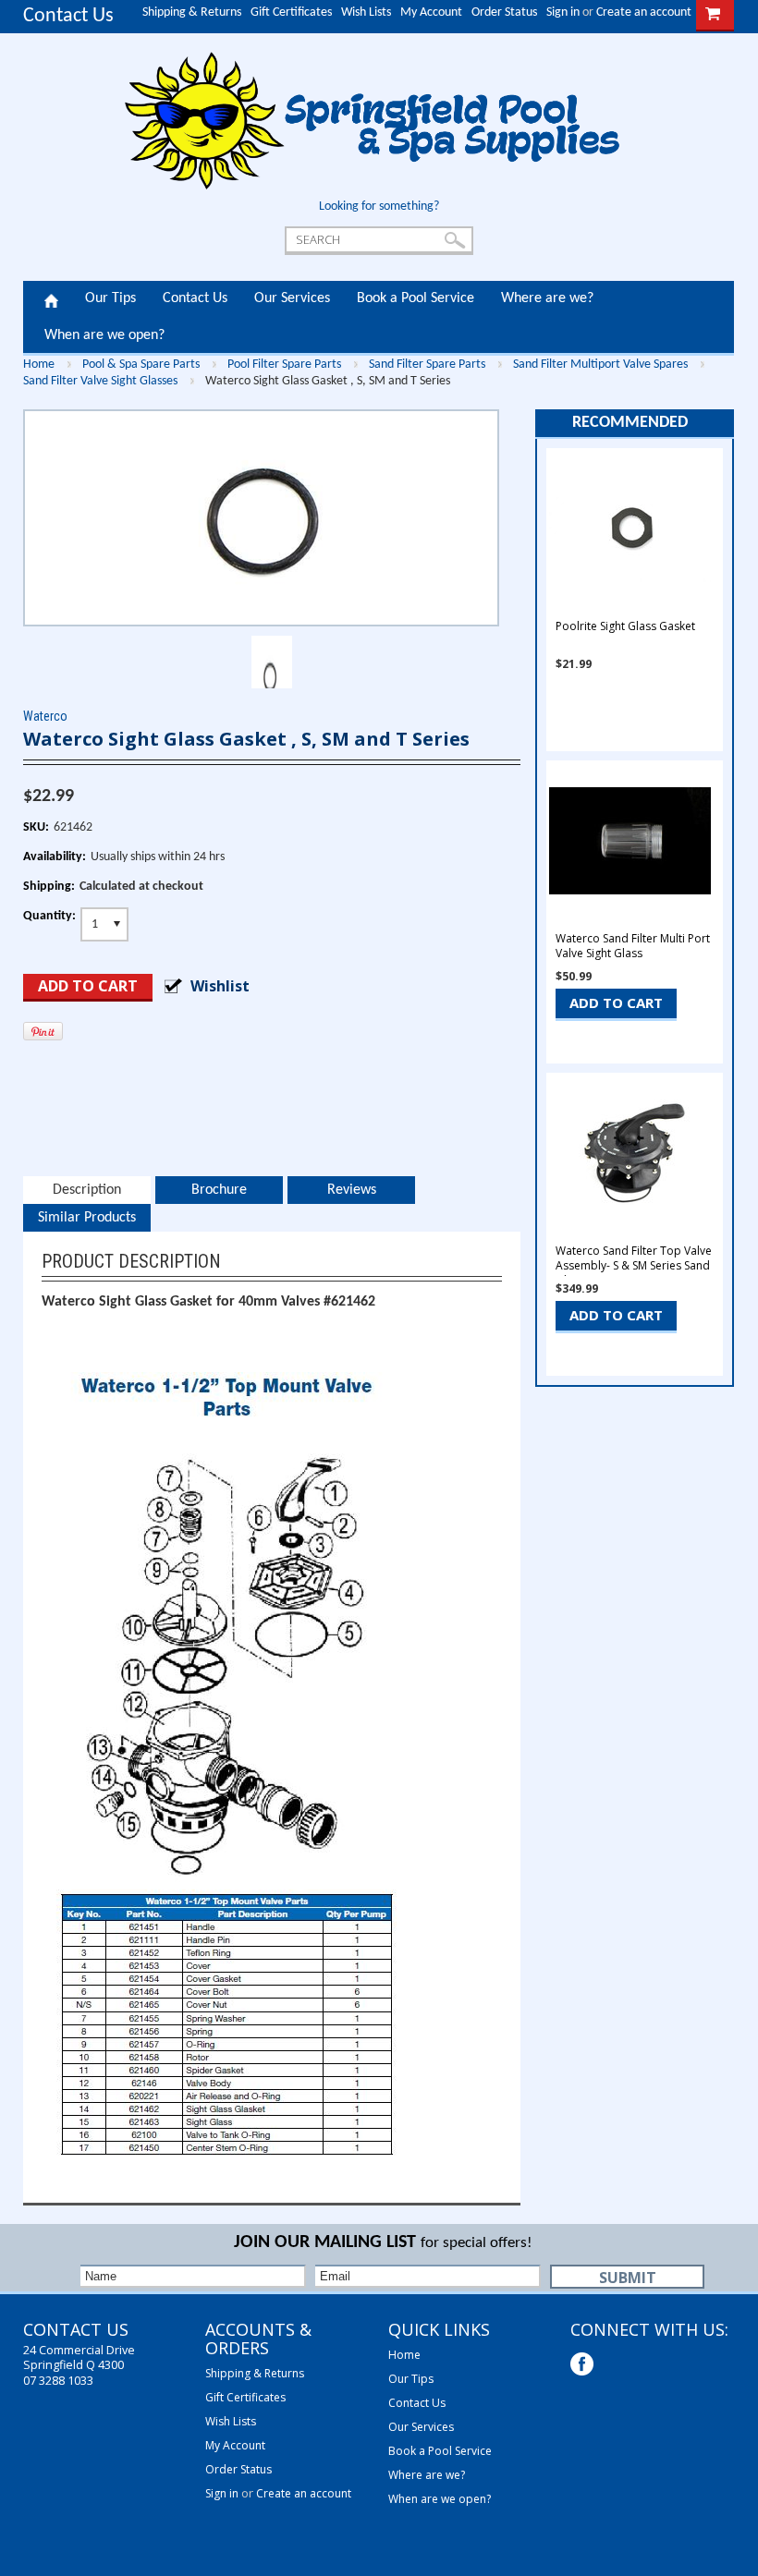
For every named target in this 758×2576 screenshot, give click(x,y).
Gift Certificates (291, 12)
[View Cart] (713, 12)
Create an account (644, 12)
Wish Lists (366, 12)
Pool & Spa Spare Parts (141, 365)
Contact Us (68, 16)
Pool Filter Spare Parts (284, 365)
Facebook (584, 2366)
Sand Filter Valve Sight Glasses (100, 381)
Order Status (504, 12)
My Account (431, 12)
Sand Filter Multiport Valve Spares (600, 365)
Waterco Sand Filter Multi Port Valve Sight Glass (633, 946)
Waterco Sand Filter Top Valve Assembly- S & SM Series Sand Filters (634, 1266)
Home (51, 299)
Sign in (563, 12)
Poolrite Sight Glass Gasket (625, 626)
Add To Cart (616, 1002)
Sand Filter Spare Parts (427, 365)
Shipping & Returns (192, 12)
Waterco (45, 716)
